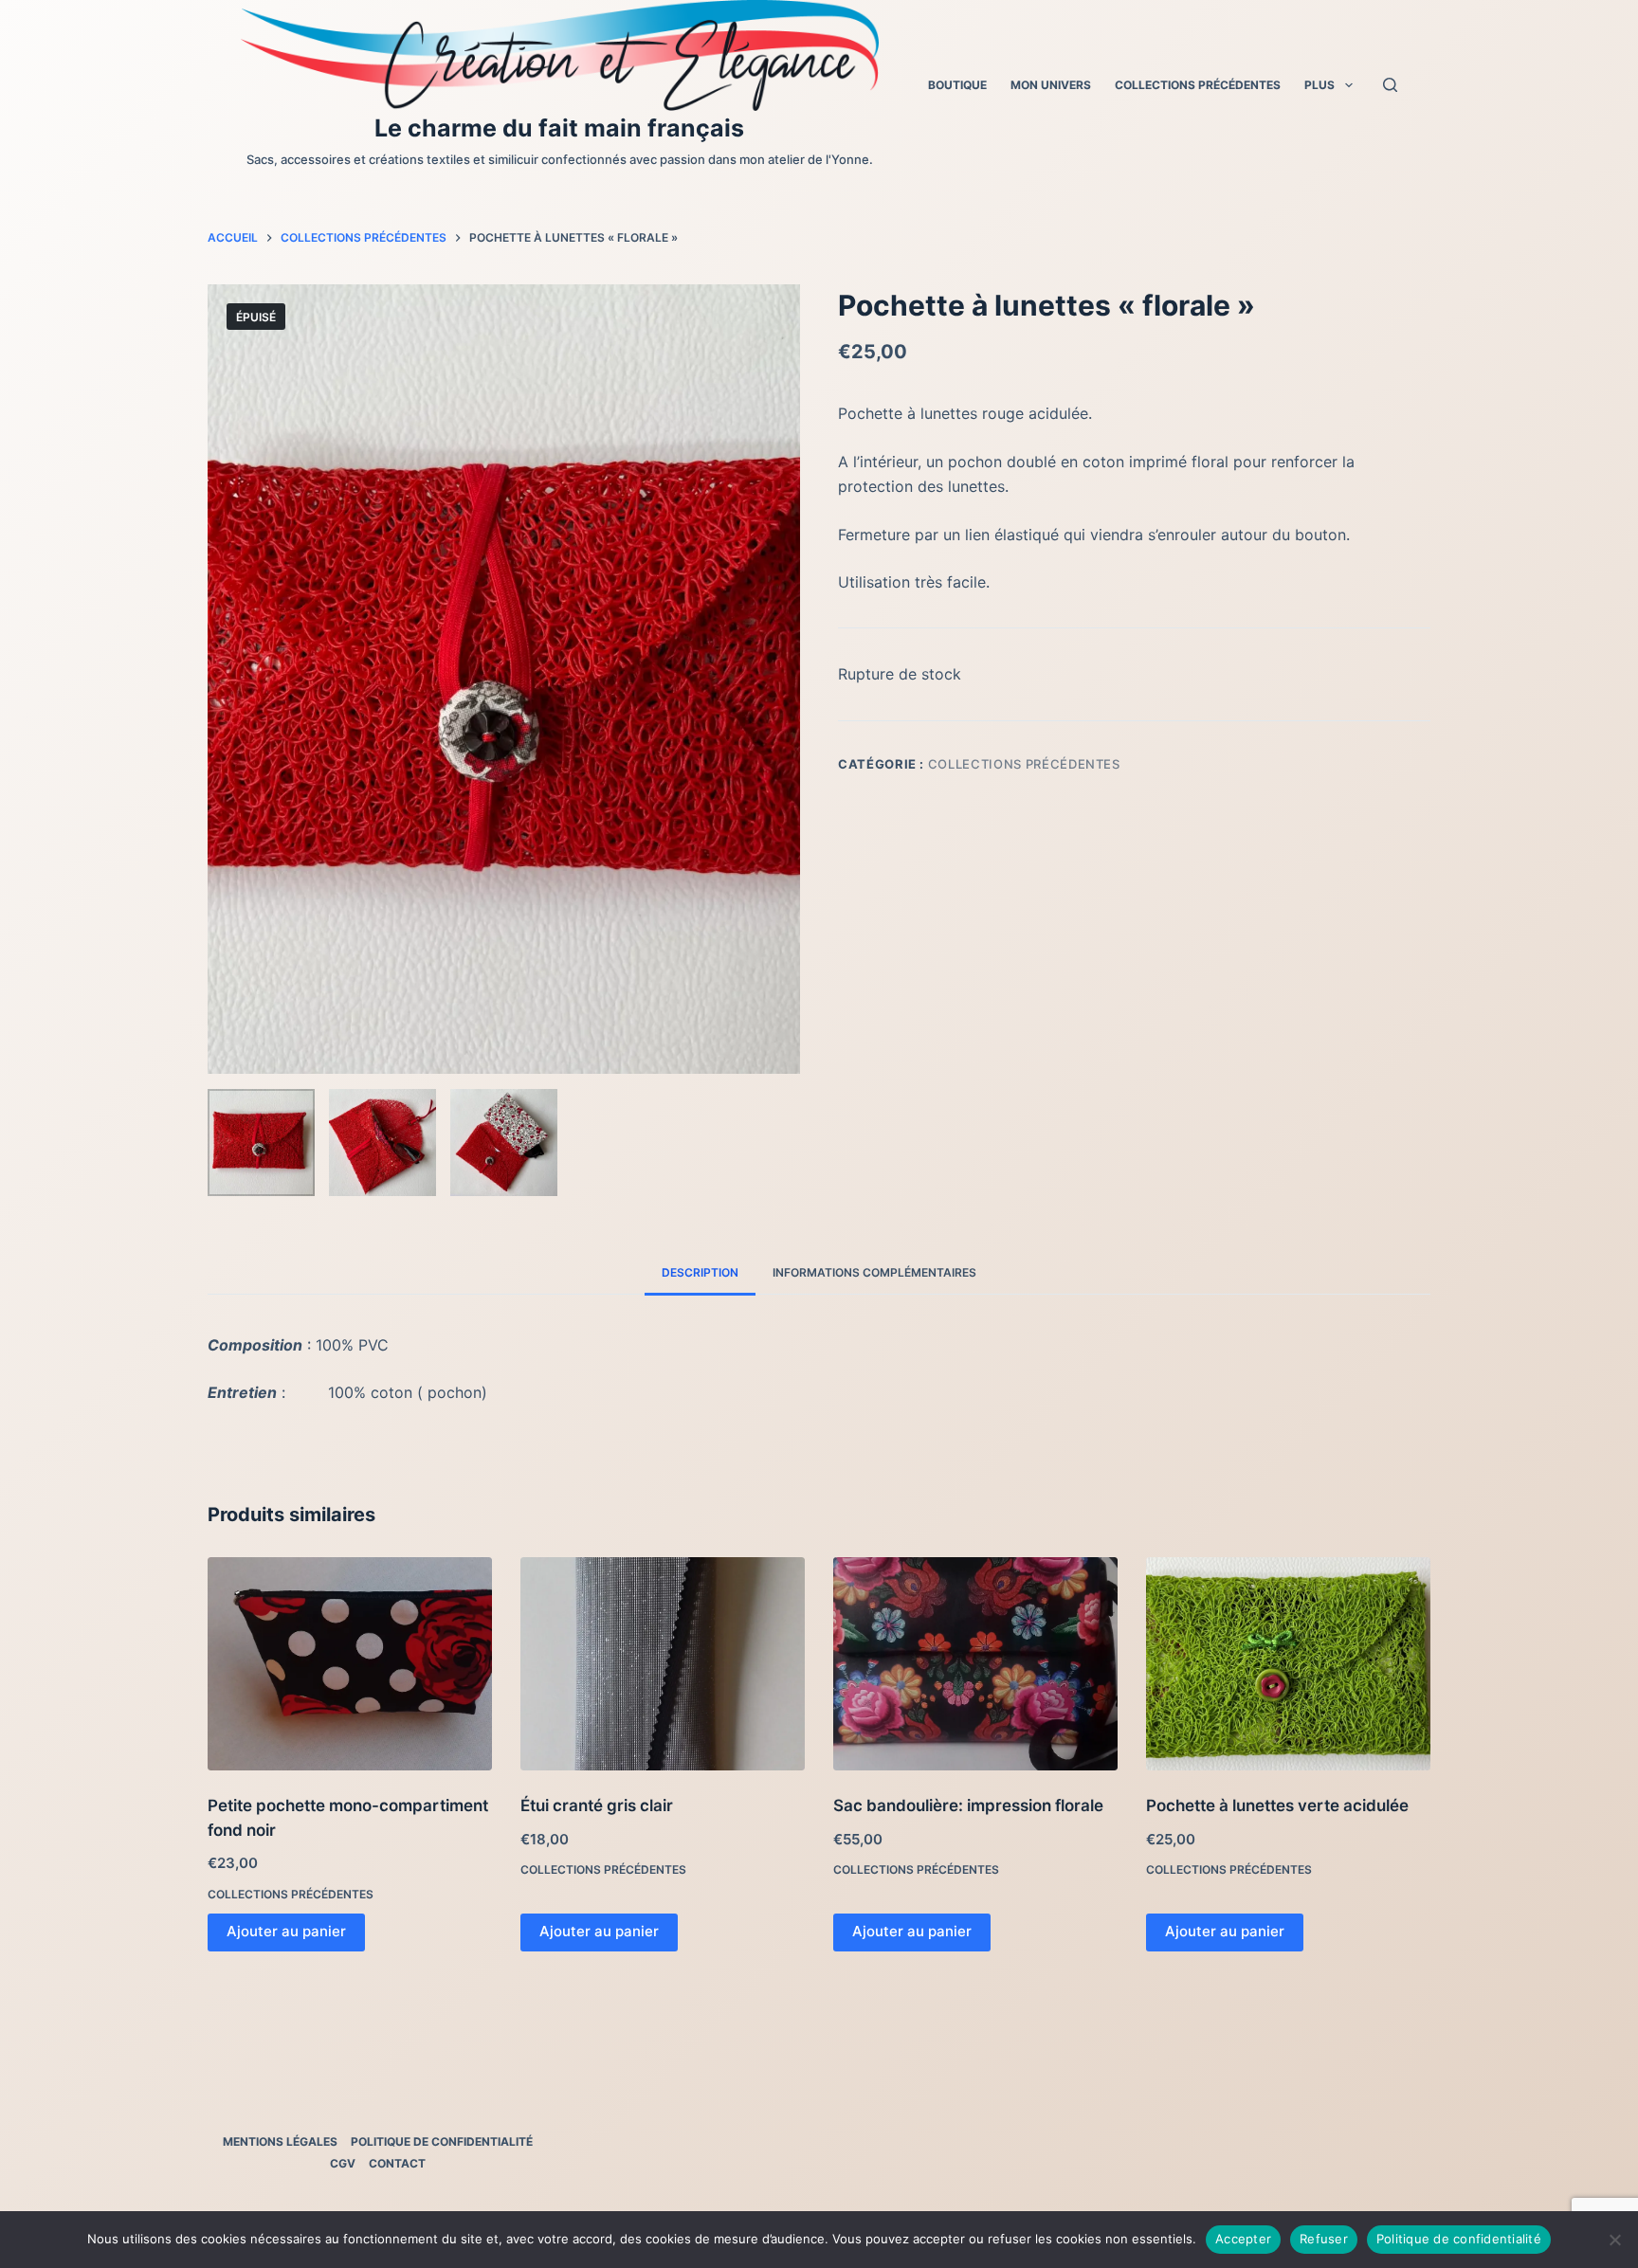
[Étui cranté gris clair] (663, 1664)
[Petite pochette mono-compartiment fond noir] (350, 1664)
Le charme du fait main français (559, 128)
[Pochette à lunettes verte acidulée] (1288, 1664)
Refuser (1324, 2239)
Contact (397, 2163)
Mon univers (1051, 85)
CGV (343, 2163)
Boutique (957, 85)
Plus (1319, 85)
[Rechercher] (1390, 85)
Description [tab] (700, 1272)
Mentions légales (280, 2141)
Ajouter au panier (286, 1931)
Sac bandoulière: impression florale (968, 1805)
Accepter (1243, 2239)
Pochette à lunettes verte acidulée (1277, 1805)
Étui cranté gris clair (597, 1805)
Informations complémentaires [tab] (874, 1272)
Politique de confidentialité (442, 2141)
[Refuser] (1614, 2240)
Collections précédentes (1198, 85)
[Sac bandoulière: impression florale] (975, 1664)
